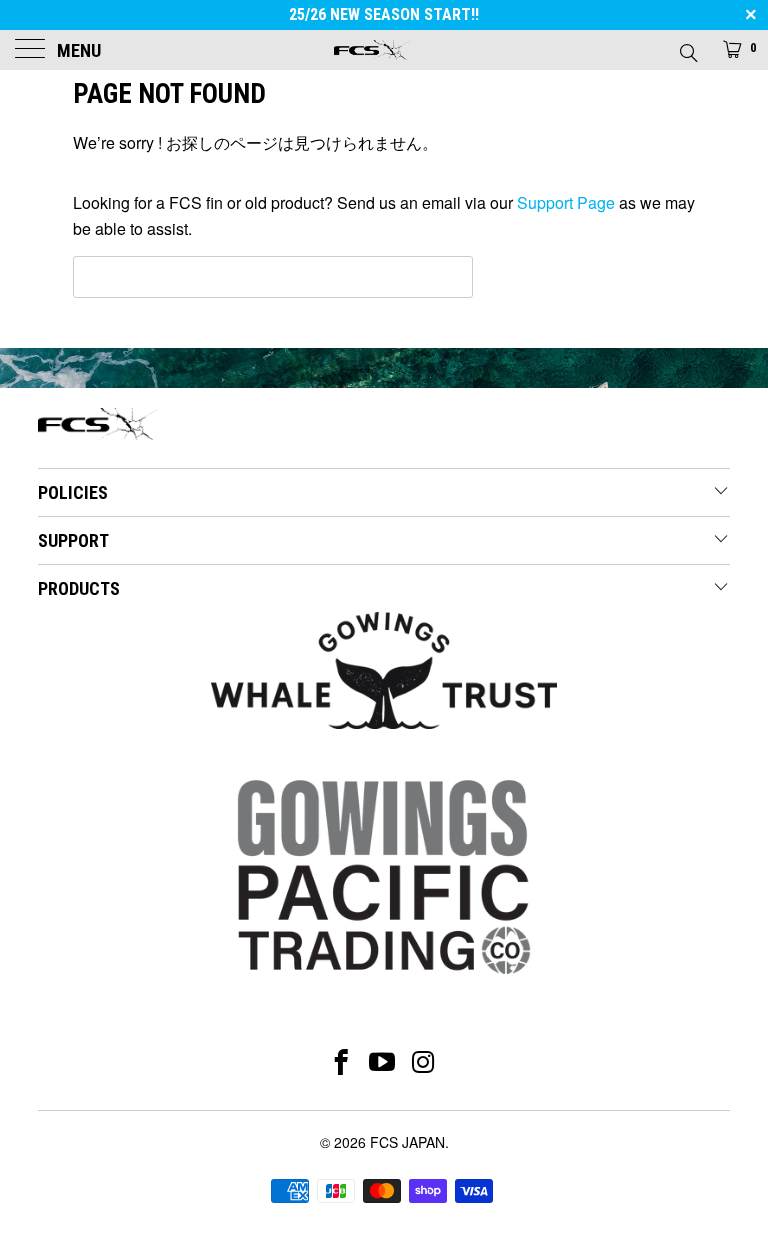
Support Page (566, 202)
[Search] (687, 47)
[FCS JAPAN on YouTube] (382, 1062)
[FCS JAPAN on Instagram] (424, 1062)
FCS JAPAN (407, 1142)
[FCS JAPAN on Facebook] (341, 1062)
